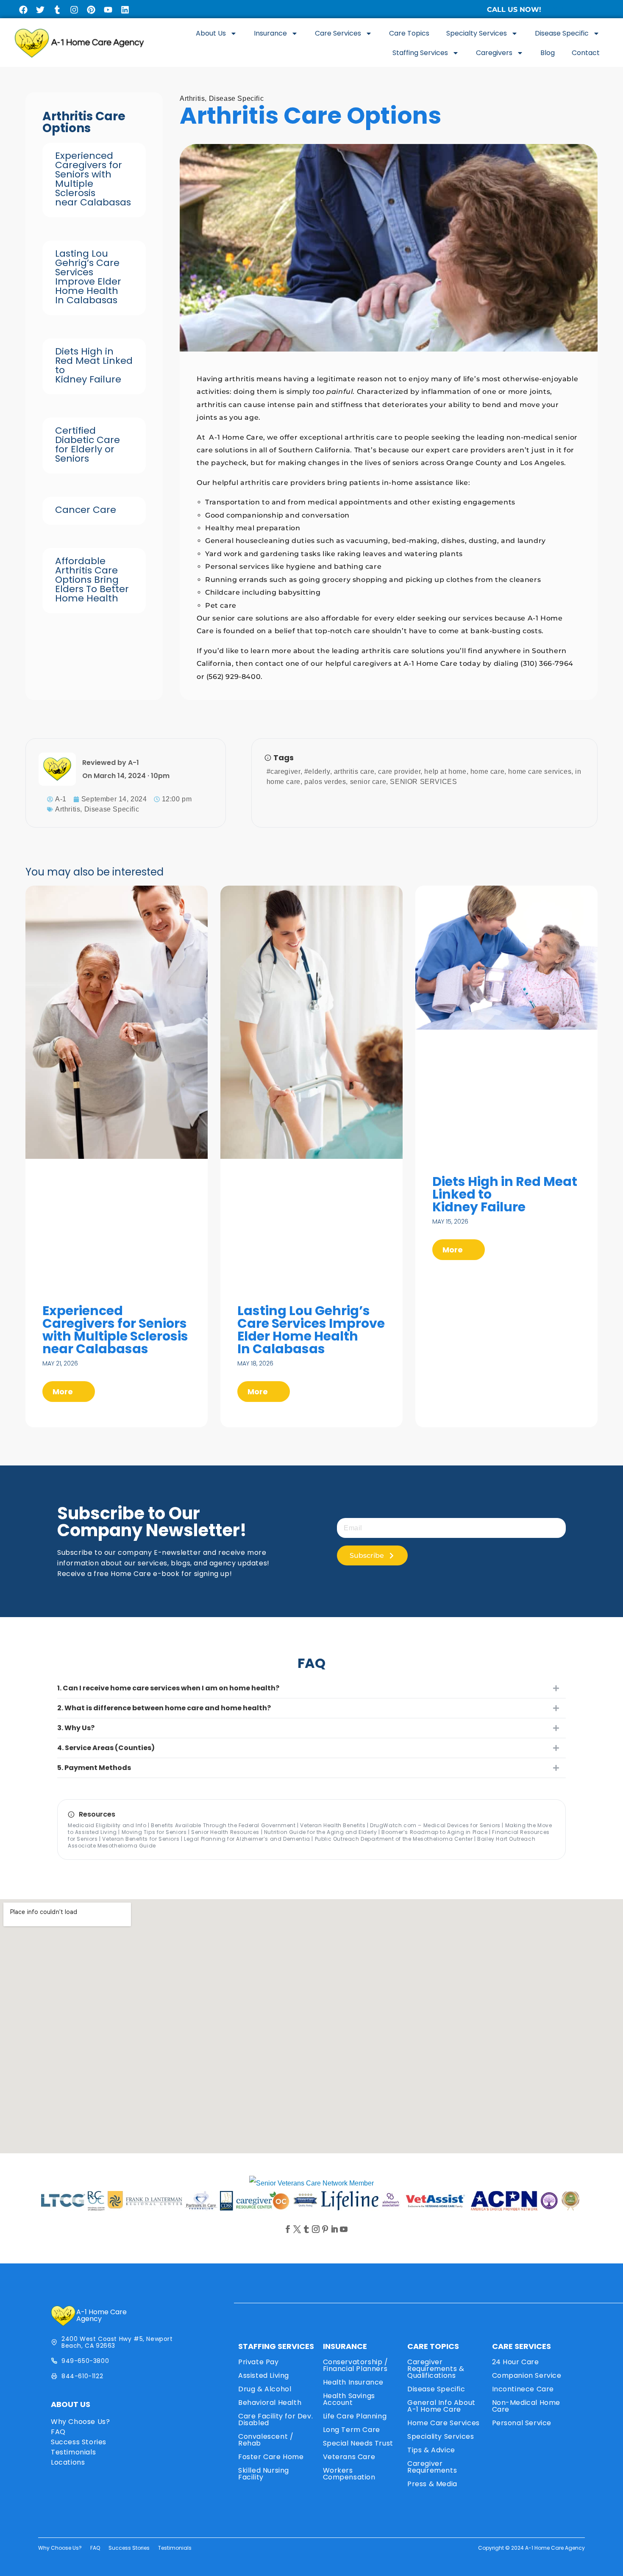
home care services (540, 771)
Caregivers (494, 53)
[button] (311, 1688)
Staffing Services (420, 53)
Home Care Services (444, 2423)
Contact (586, 53)
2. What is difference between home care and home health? (164, 1708)
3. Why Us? (76, 1728)
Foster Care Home (271, 2457)
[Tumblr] (57, 10)
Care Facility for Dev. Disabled (275, 2420)
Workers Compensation (349, 2474)
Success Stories (79, 2442)
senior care (368, 782)
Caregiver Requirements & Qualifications (436, 2369)
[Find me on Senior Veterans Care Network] (311, 2183)
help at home (445, 771)
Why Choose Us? (80, 2422)
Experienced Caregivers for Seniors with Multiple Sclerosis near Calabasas (93, 179)
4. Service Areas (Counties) (106, 1748)
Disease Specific (562, 33)
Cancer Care (86, 510)
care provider (399, 771)
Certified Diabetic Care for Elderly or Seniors (88, 445)
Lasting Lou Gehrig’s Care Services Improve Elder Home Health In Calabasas (88, 277)
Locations (68, 2462)
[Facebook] (23, 10)
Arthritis (192, 98)
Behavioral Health (270, 2403)
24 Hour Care (516, 2362)
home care (487, 771)
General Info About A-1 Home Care (441, 2406)
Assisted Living (264, 2375)
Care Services (338, 33)
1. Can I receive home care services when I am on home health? (168, 1688)
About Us (211, 33)
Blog (548, 53)
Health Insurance (353, 2382)
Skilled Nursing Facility (264, 2474)
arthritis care (354, 771)
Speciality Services (441, 2436)
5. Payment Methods (94, 1768)
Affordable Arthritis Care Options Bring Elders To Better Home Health (92, 580)
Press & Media (432, 2484)
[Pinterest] (91, 10)
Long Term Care (352, 2430)
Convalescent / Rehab (266, 2440)
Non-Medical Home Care (526, 2406)
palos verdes (325, 782)
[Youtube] (108, 10)
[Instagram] (74, 10)
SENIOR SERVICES (423, 782)
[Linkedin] (125, 10)
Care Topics (409, 33)
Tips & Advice (431, 2450)
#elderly (317, 771)
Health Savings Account (349, 2399)
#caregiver (284, 771)
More (64, 1392)
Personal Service (522, 2423)
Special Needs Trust (358, 2443)
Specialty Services (477, 33)
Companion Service (527, 2375)
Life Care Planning (355, 2416)
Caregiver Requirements (432, 2467)
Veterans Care (349, 2457)
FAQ (58, 2432)
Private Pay (259, 2362)
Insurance (270, 33)
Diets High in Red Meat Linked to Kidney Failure (94, 365)
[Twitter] (40, 10)
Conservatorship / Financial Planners (356, 2365)
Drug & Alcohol (265, 2389)
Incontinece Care (523, 2389)
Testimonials (73, 2452)
